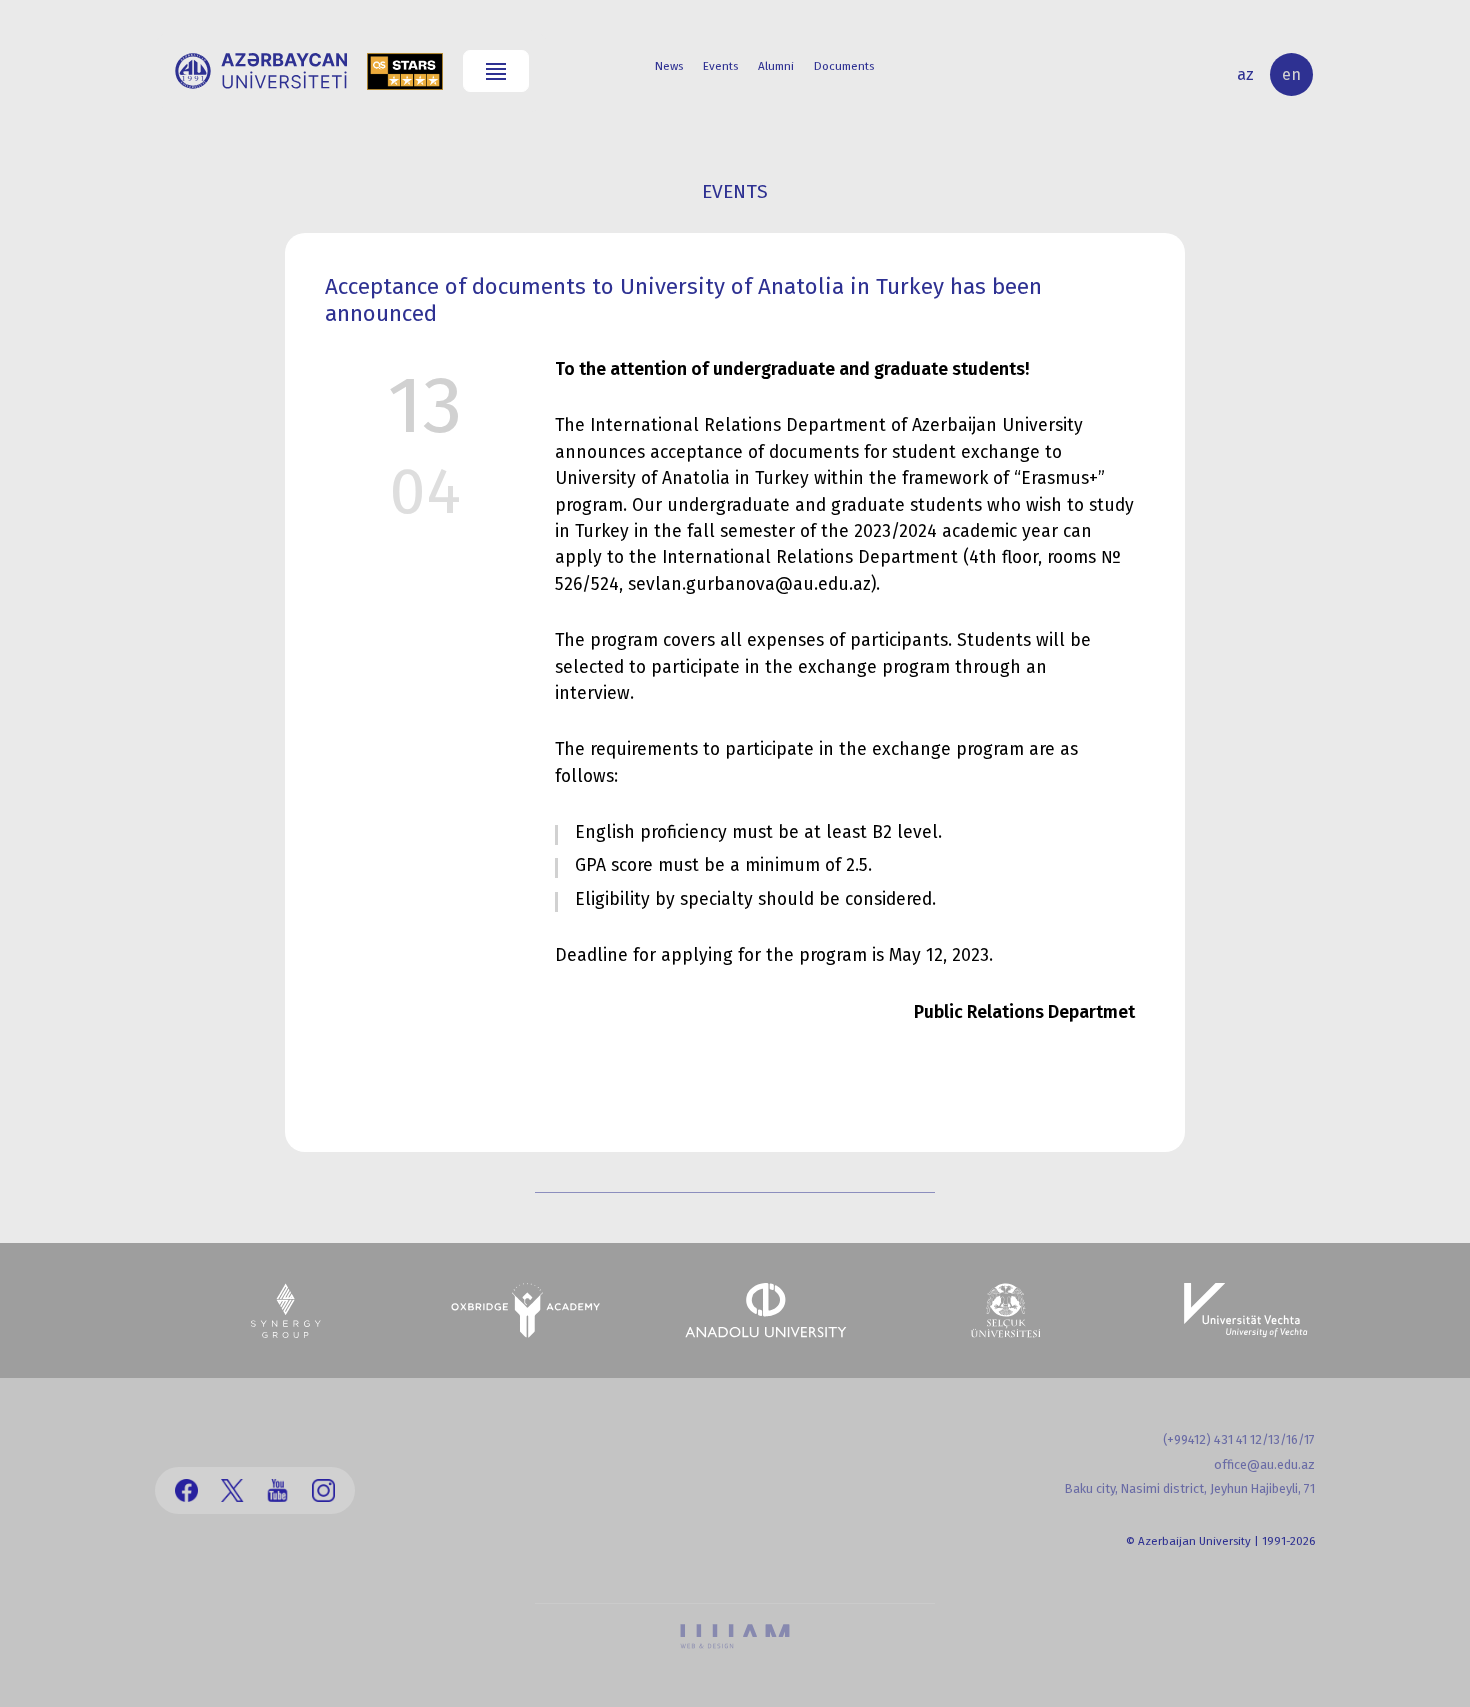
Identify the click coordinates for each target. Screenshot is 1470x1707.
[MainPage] (261, 71)
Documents (844, 66)
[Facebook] (186, 1490)
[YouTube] (277, 1490)
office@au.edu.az (1264, 1464)
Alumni (776, 66)
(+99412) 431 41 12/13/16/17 (1239, 1439)
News (669, 66)
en (1291, 74)
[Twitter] (232, 1490)
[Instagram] (323, 1490)
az (1245, 74)
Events (720, 66)
